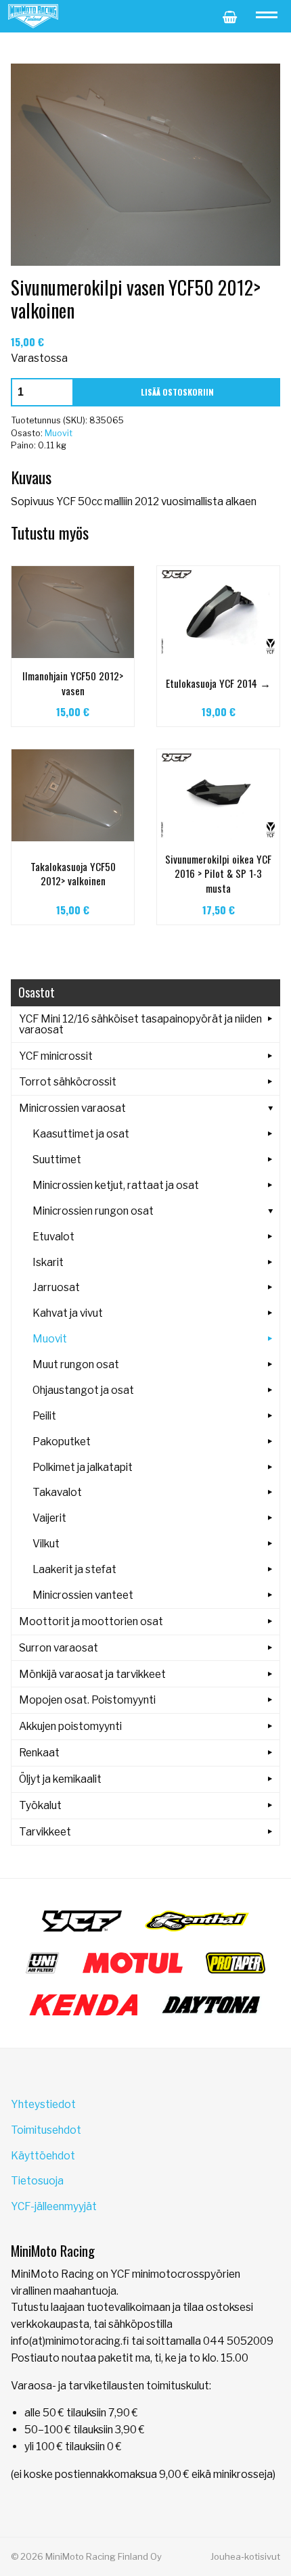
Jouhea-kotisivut (245, 2556)
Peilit (44, 1416)
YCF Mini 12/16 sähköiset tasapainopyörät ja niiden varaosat (140, 1024)
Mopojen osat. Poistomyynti (87, 1700)
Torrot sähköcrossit (68, 1082)
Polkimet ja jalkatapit (83, 1467)
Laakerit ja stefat (74, 1569)
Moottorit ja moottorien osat (91, 1621)
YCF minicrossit (56, 1056)
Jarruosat (56, 1287)
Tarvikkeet (45, 1832)
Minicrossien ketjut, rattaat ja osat (116, 1185)
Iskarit (48, 1262)
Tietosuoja (37, 2181)
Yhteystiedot (43, 2104)
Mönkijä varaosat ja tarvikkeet (92, 1674)
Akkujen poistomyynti (70, 1726)
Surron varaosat (59, 1648)
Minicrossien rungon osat (93, 1211)
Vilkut (46, 1544)
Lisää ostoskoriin (177, 392)
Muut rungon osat (76, 1364)
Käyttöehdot (43, 2156)
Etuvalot (53, 1237)
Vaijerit (49, 1518)
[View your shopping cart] (230, 16)
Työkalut (40, 1805)
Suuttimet (57, 1160)
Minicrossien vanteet (83, 1595)
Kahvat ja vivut (68, 1313)
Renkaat (39, 1753)
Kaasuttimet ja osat (81, 1134)
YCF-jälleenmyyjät (54, 2206)
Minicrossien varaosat (72, 1108)
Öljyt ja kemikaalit (60, 1779)
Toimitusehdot (46, 2130)
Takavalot (57, 1492)
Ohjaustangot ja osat (83, 1390)
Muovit (59, 433)
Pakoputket (62, 1442)
